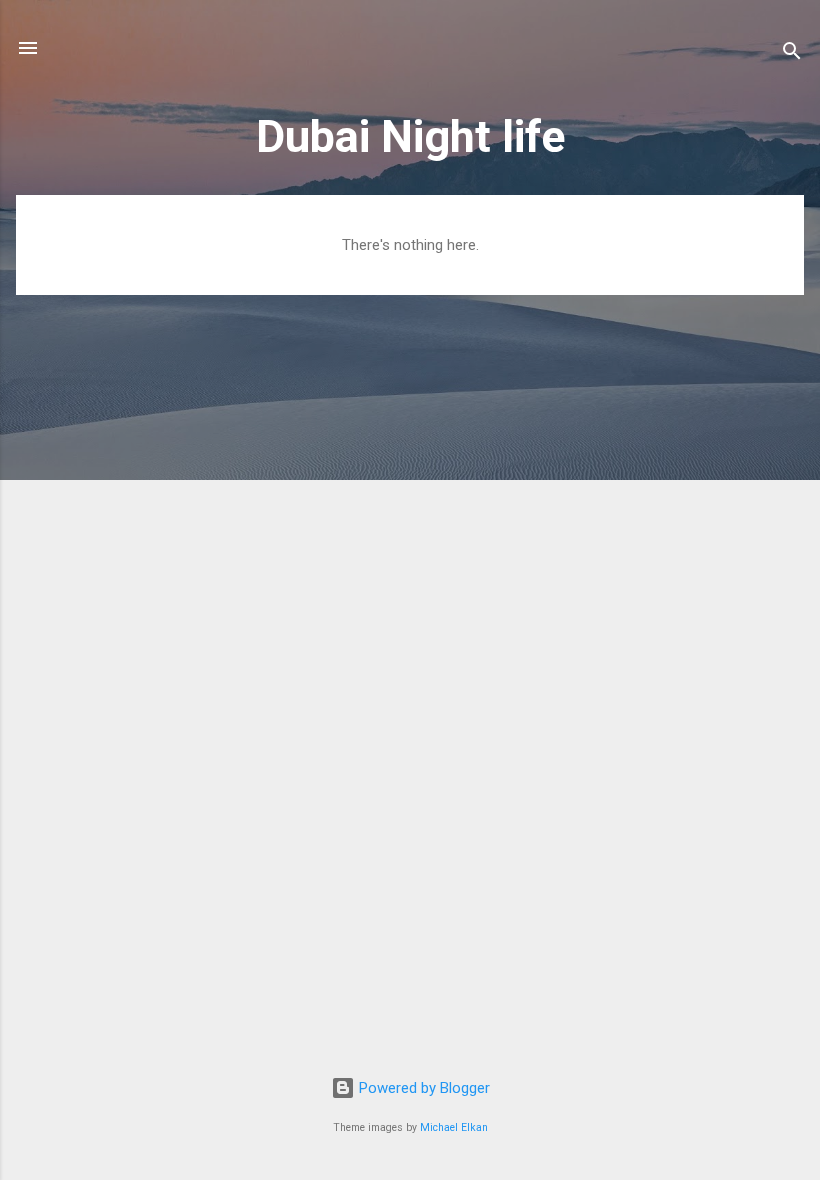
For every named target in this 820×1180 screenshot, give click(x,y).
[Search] (792, 54)
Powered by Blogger (422, 1088)
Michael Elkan (454, 1127)
